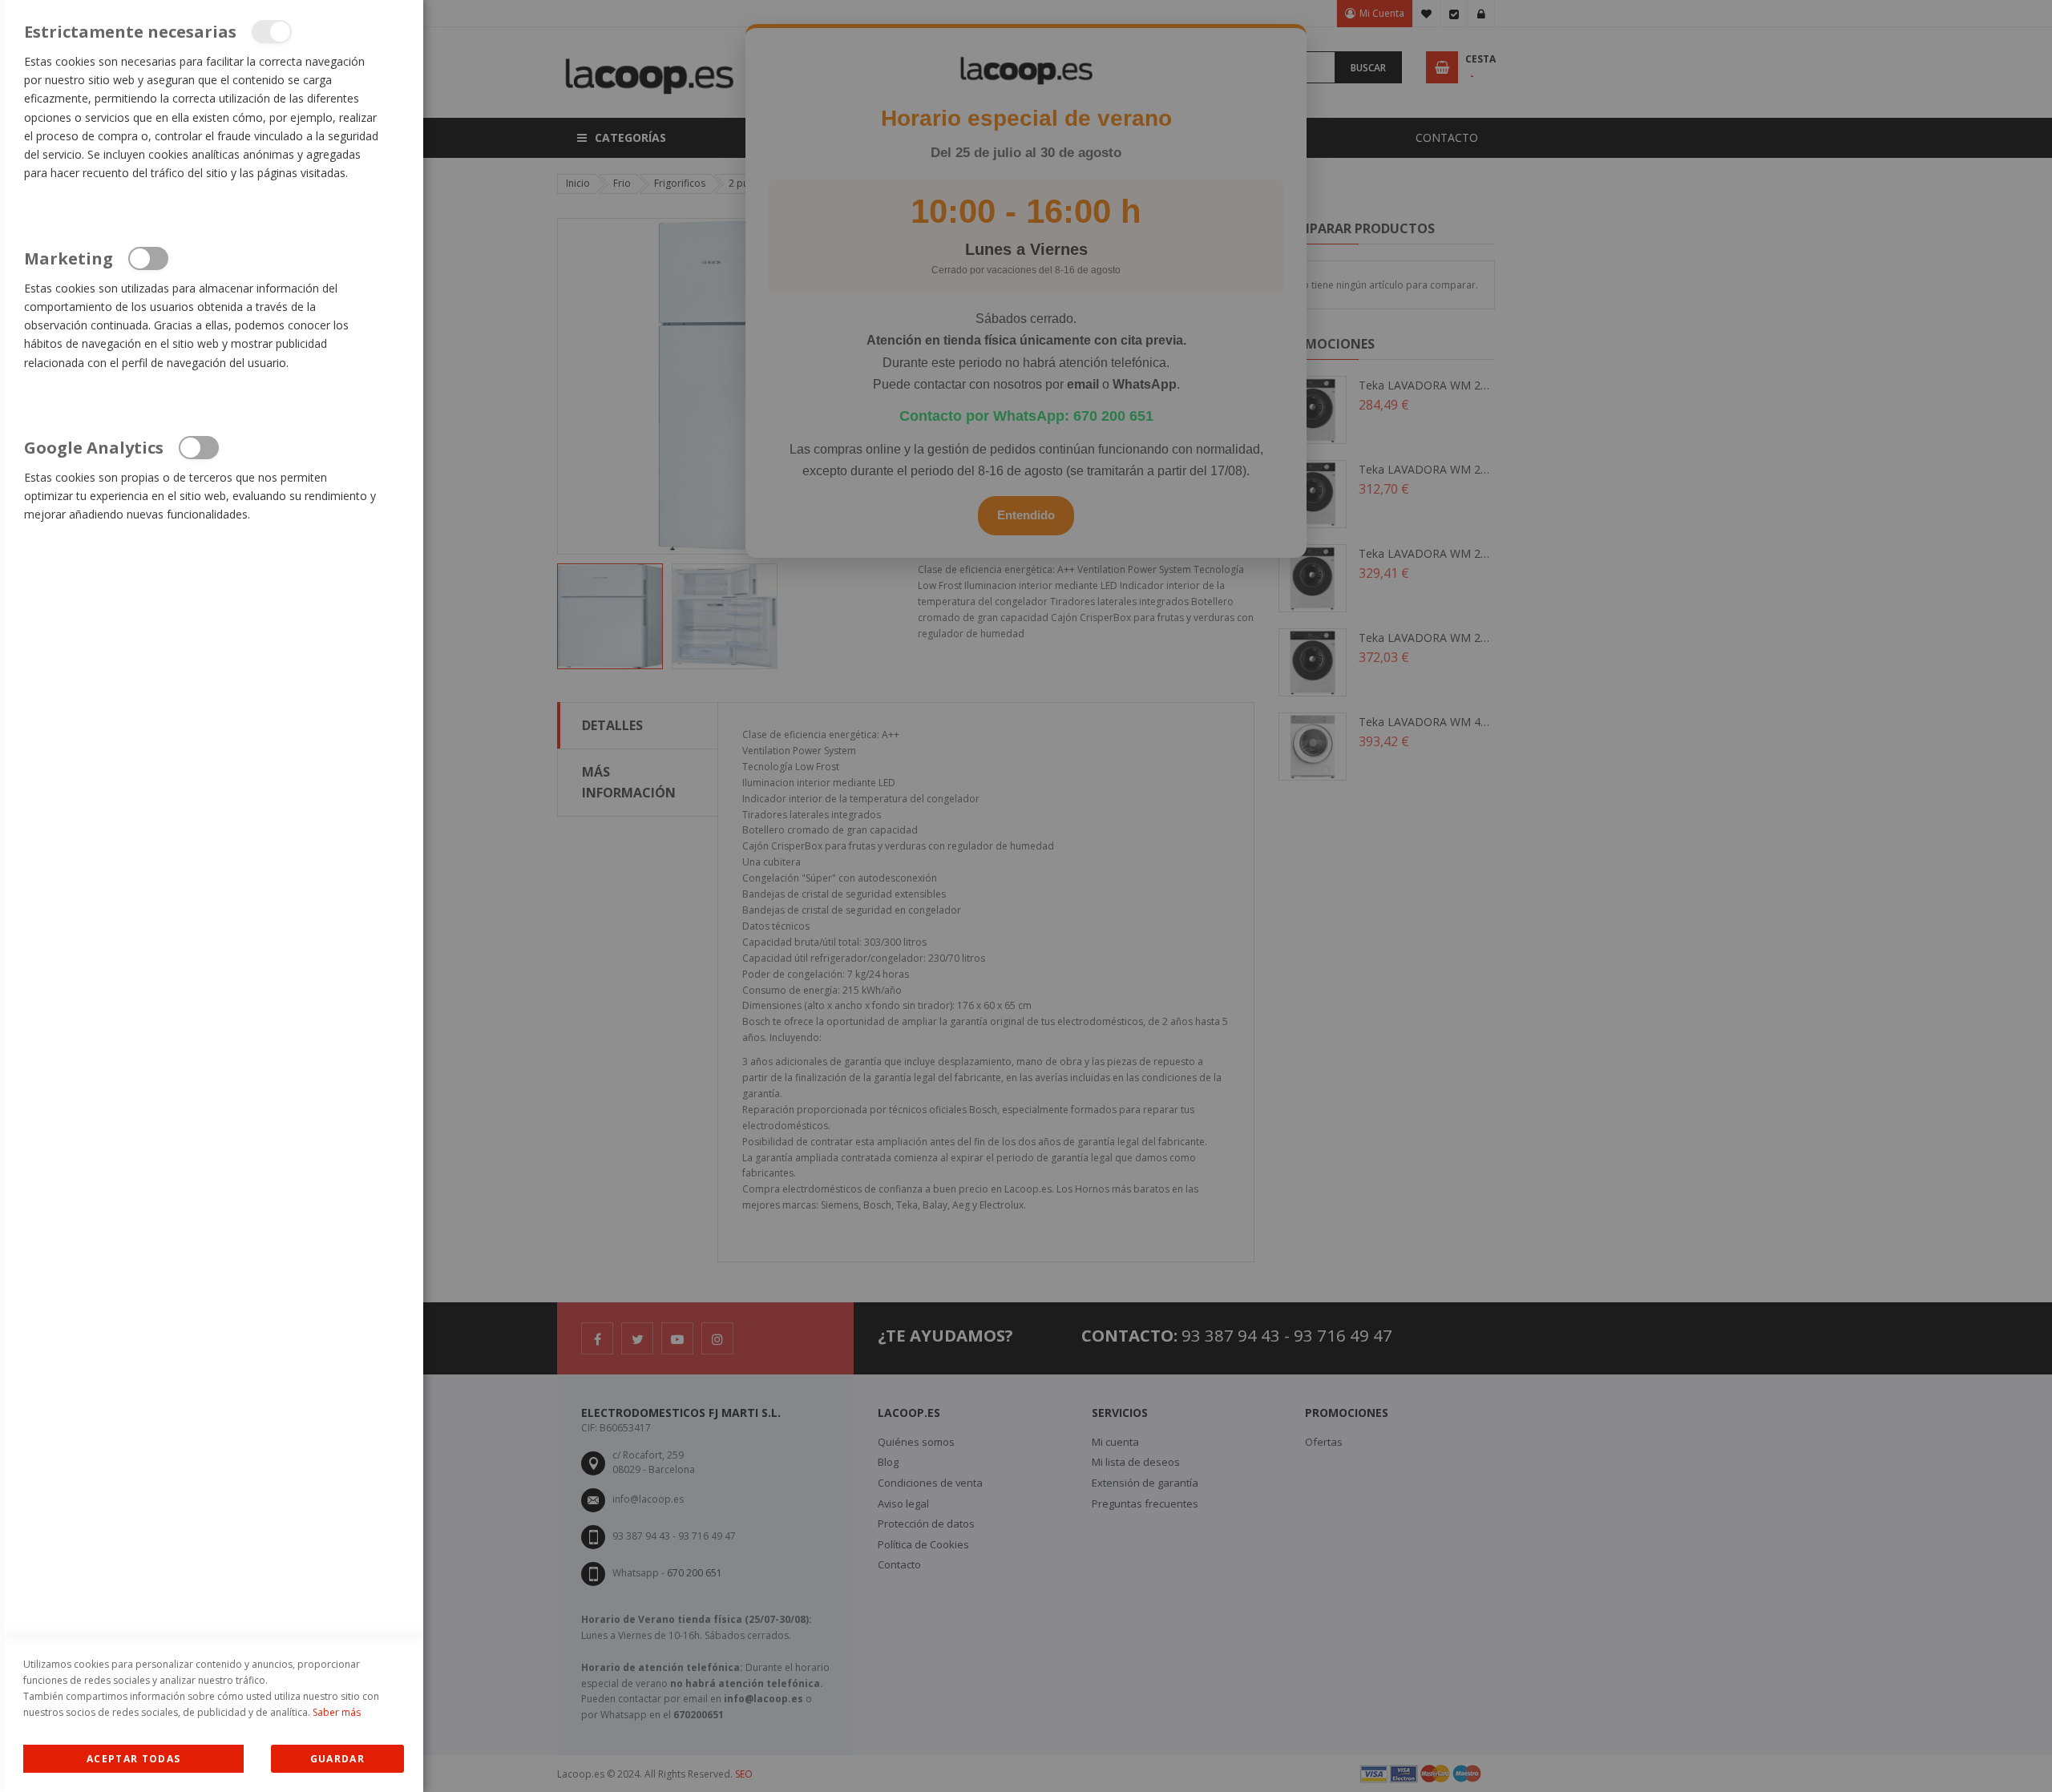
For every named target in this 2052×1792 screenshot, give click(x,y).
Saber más (337, 1712)
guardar (337, 1759)
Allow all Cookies (133, 1759)
